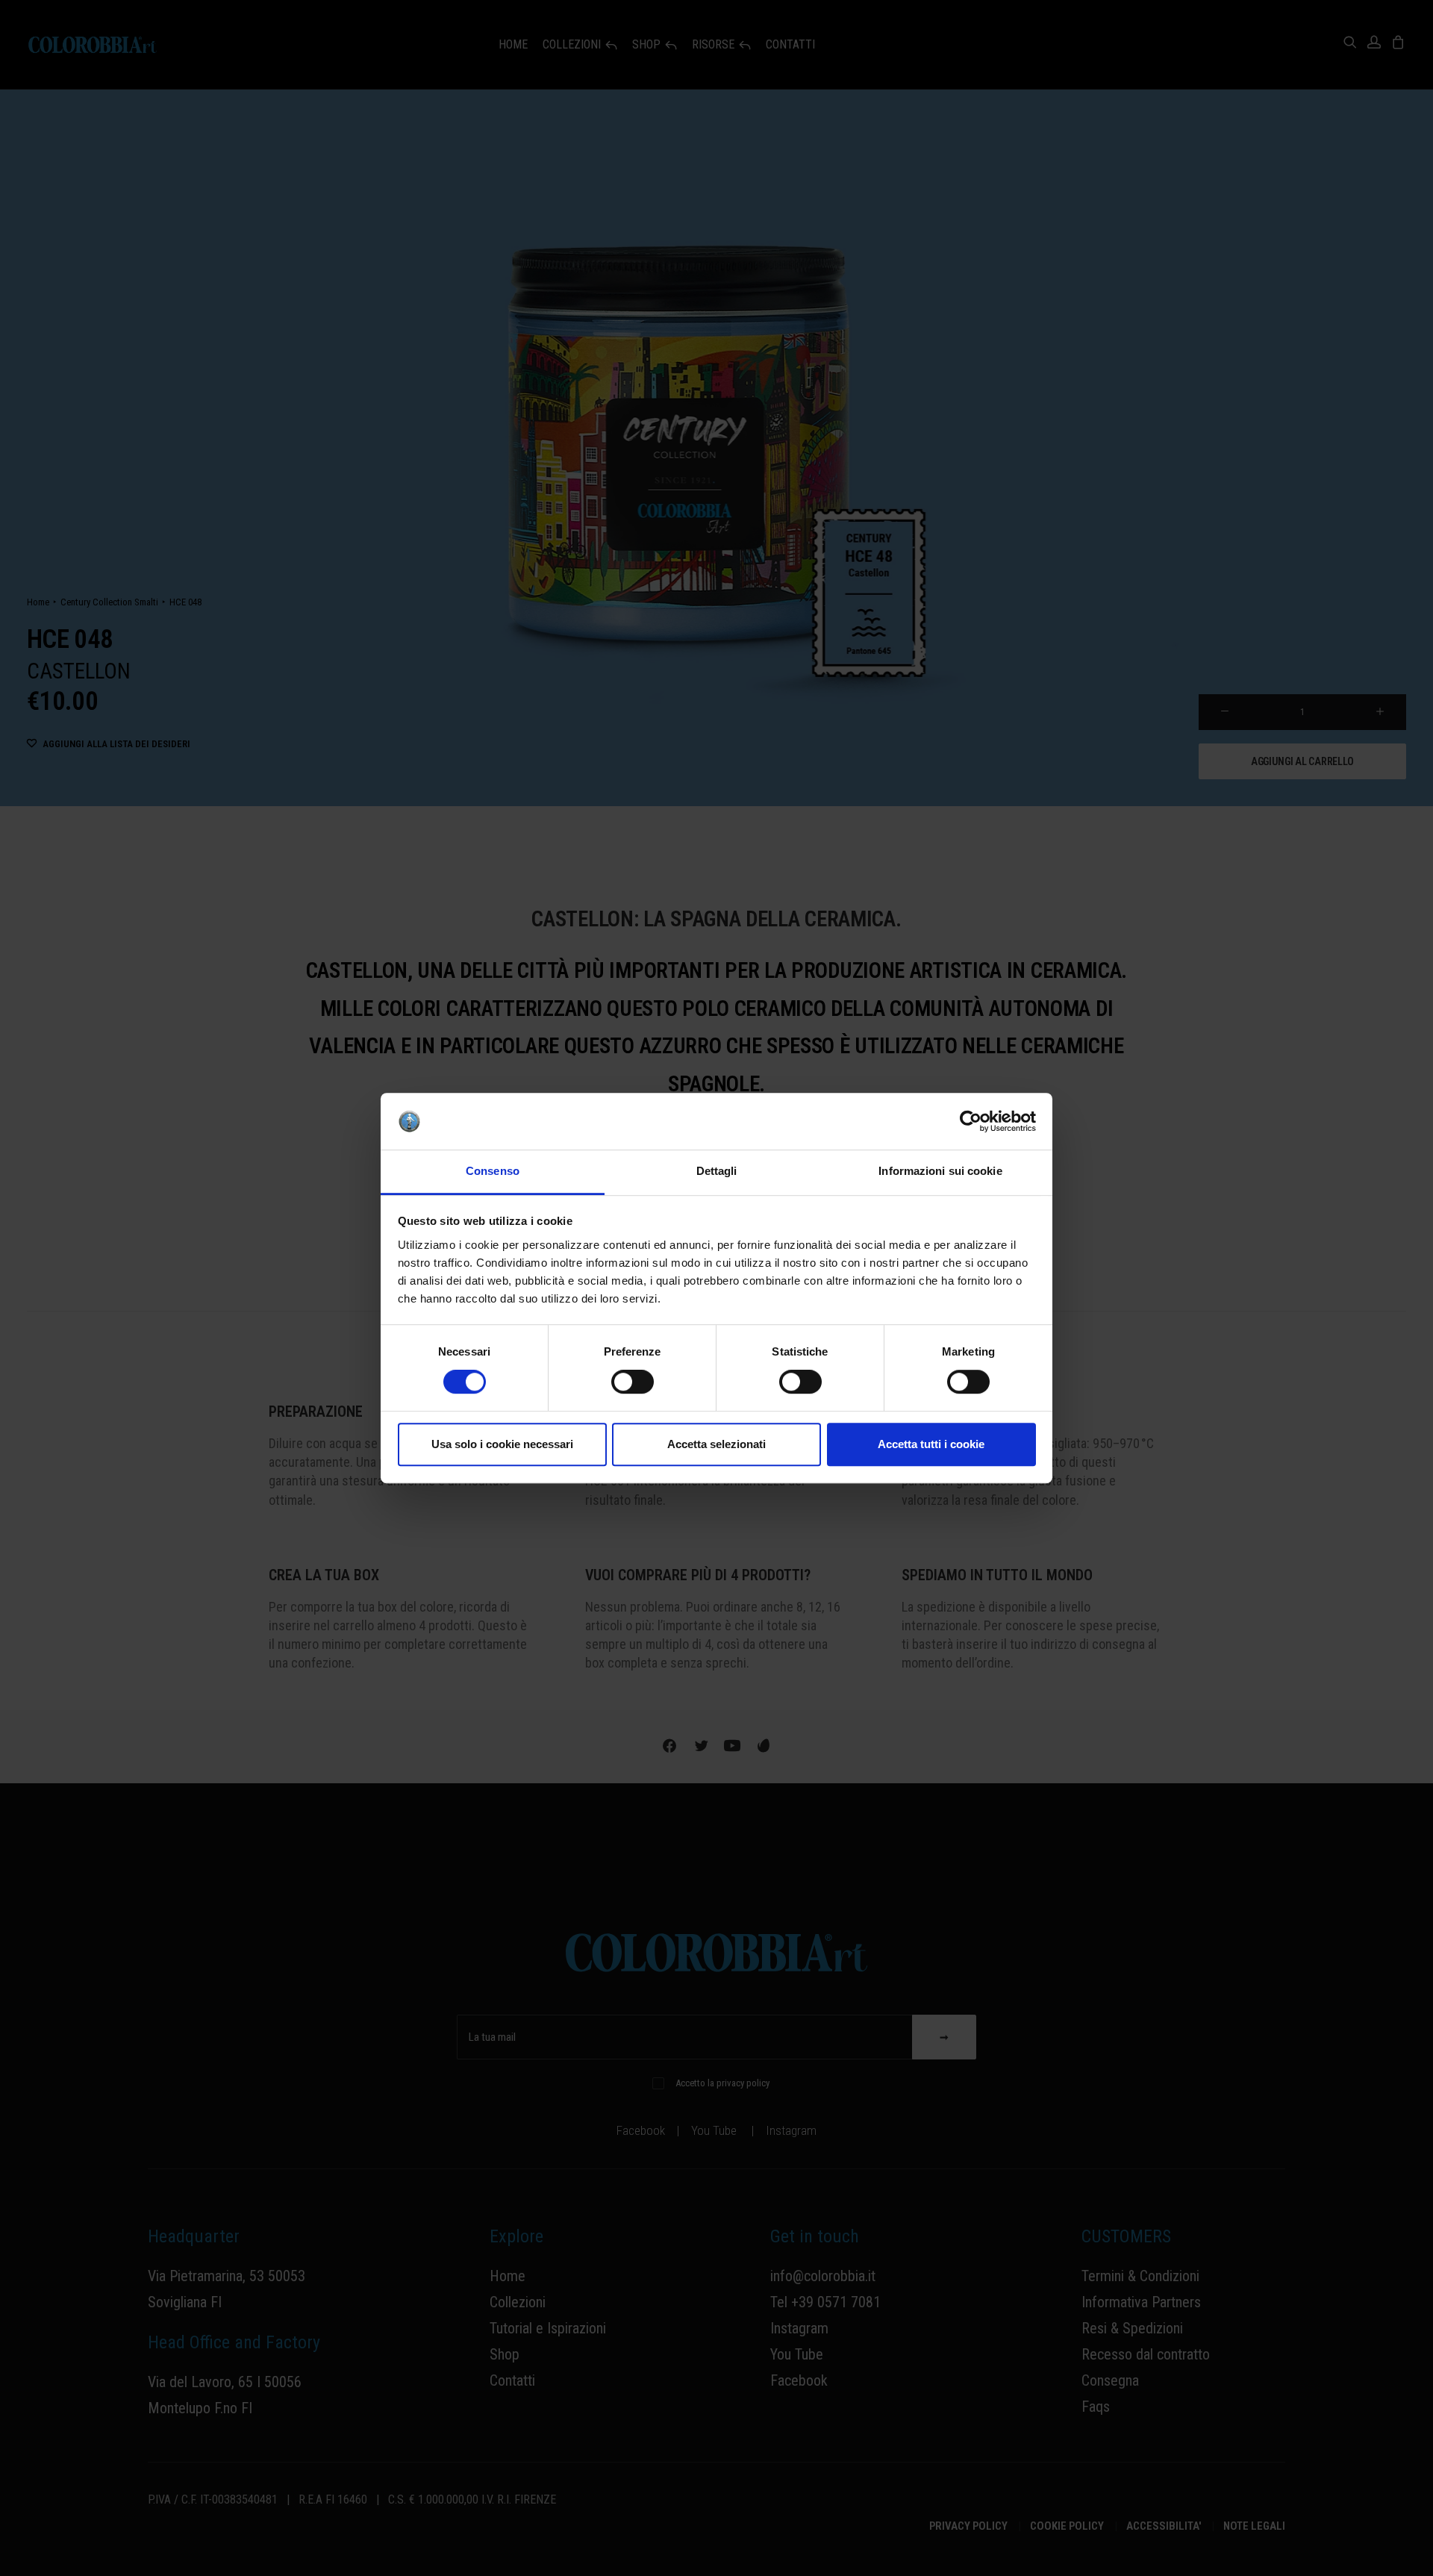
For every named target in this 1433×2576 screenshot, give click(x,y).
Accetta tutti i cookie (931, 1444)
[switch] (633, 1382)
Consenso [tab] (493, 1172)
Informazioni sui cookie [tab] (940, 1172)
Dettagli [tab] (717, 1172)
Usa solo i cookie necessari (502, 1444)
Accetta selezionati (716, 1444)
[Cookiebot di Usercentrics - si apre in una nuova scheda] (971, 1121)
